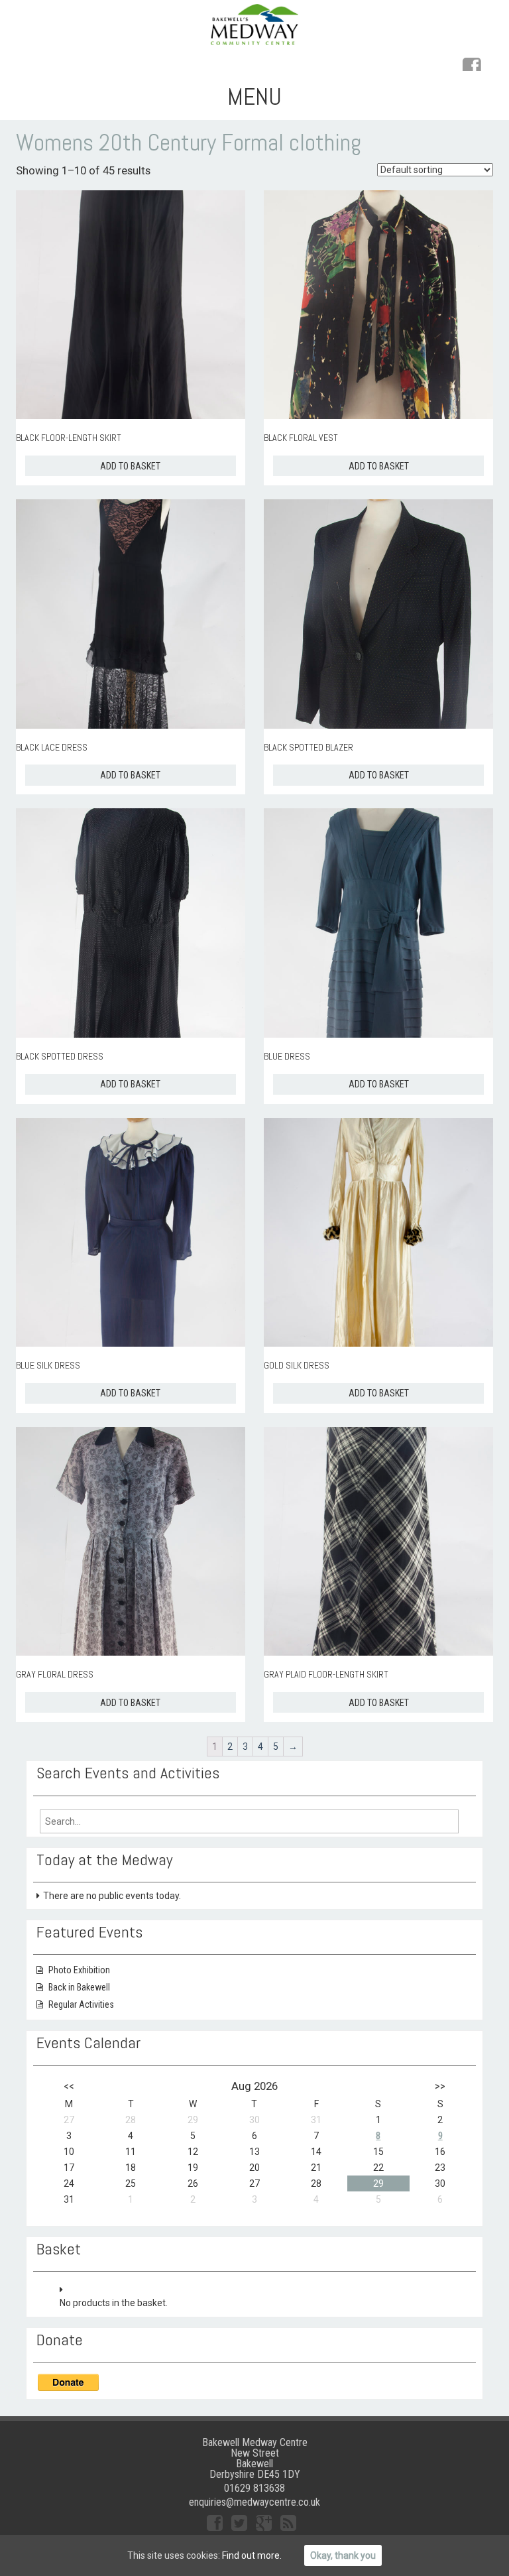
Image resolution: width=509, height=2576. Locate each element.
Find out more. (252, 2555)
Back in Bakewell (79, 1987)
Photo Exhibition (79, 1970)
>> (440, 2086)
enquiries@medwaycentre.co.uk (254, 2502)
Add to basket (130, 466)
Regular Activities (81, 2004)
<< (69, 2086)
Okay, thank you (343, 2555)
